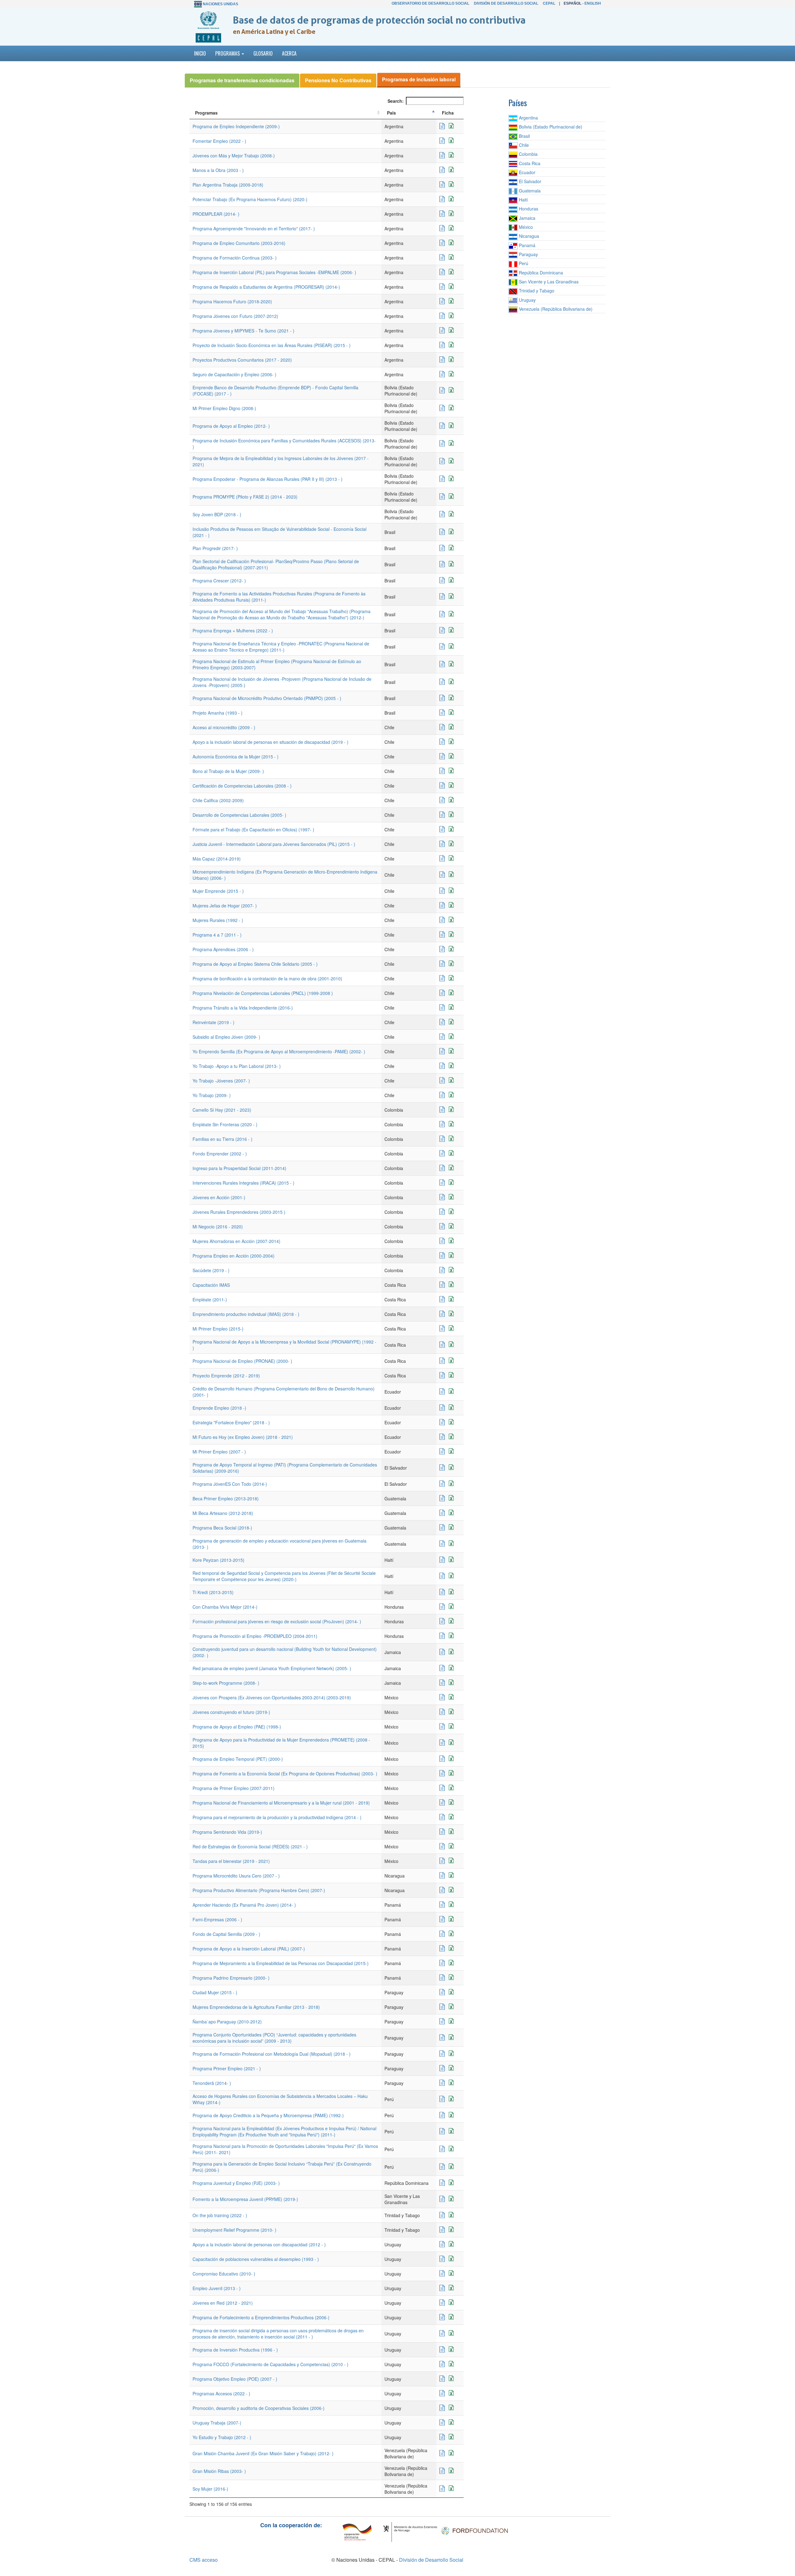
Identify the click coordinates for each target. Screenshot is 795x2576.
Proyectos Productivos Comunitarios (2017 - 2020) (242, 360)
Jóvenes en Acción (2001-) (219, 1197)
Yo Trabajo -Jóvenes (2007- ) (221, 1081)
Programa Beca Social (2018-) (222, 1528)
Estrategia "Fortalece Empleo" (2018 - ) (231, 1422)
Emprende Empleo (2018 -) (219, 1408)
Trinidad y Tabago (536, 291)
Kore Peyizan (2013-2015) (218, 1560)
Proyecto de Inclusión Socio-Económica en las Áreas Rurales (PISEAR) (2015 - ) (272, 345)
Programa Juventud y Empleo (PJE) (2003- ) (236, 2183)
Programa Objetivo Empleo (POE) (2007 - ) (235, 2379)
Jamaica (527, 218)
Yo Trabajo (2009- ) (212, 1095)
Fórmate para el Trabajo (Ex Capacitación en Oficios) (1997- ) (253, 829)
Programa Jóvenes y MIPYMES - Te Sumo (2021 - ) (243, 331)
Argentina (528, 118)
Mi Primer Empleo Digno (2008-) (224, 408)
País (391, 113)
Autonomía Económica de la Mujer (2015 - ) (236, 757)
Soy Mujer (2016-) (210, 2489)
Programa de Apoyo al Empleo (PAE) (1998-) (237, 1727)
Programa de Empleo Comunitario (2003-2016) (239, 243)
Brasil (524, 136)
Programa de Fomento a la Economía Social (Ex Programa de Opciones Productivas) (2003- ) (285, 1774)
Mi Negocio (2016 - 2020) (218, 1227)
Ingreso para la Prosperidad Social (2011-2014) (239, 1168)
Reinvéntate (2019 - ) (214, 1022)
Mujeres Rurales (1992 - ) (218, 920)
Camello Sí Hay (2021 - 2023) (222, 1110)
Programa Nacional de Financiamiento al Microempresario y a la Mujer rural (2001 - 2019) (281, 1803)
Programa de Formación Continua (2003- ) (235, 258)
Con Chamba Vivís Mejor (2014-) (225, 1607)
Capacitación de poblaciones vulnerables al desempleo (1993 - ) (256, 2259)
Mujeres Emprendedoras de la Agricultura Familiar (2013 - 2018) (256, 2007)
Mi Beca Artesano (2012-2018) (223, 1513)
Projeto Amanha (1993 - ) (218, 713)
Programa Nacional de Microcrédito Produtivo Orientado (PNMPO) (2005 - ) (267, 698)
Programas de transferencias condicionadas (242, 80)
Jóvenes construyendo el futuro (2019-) (231, 1712)
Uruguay (527, 300)
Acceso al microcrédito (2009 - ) (224, 727)
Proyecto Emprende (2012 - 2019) (226, 1376)
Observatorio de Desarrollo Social (430, 3)
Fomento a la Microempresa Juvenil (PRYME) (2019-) (245, 2199)
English (593, 3)
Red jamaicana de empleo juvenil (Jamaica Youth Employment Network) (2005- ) (272, 1668)
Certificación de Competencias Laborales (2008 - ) (242, 786)
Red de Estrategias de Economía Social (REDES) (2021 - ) (250, 1846)
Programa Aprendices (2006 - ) (223, 949)
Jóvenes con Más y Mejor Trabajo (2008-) (234, 156)
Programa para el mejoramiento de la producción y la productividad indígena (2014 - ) (277, 1817)
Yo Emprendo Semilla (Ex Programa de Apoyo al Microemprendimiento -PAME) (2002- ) (279, 1051)
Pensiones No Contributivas (338, 80)
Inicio (200, 53)
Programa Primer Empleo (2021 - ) (227, 2068)
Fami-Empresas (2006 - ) (217, 1919)
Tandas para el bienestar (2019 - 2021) (231, 1861)
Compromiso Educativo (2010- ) (224, 2274)
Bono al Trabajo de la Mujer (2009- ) (228, 771)
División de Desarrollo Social (506, 3)
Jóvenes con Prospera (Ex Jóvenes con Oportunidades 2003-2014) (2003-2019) (272, 1697)
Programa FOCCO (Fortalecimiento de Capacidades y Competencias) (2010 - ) (270, 2364)
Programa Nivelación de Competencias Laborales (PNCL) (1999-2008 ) (263, 993)
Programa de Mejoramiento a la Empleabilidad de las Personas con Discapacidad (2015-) (281, 1963)
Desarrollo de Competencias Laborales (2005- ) (239, 815)
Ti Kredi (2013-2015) (213, 1592)
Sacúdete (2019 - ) (211, 1270)
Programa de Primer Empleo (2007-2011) (234, 1788)
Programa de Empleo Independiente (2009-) (236, 126)
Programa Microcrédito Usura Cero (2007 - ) (236, 1876)
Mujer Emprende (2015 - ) (218, 891)
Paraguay (528, 254)
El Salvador (529, 181)
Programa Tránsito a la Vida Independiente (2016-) (243, 1008)
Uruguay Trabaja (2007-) (217, 2423)
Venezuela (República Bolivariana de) (555, 309)
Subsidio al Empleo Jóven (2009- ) (226, 1037)
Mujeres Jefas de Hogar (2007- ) (225, 906)
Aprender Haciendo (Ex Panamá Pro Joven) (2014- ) (244, 1905)
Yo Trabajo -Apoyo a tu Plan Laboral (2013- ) (237, 1066)
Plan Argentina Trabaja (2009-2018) (228, 185)
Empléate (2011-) (210, 1299)
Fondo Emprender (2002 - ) (220, 1154)
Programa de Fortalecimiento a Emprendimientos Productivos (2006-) (261, 2317)
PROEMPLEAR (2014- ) (216, 214)
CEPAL (549, 3)
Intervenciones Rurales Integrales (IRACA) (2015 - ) (243, 1183)
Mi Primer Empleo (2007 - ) (219, 1452)
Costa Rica (529, 163)
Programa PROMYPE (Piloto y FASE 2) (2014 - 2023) (245, 497)
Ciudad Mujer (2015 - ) (215, 1992)
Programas (206, 113)
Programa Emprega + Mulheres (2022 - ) (233, 630)
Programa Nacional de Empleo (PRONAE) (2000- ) (242, 1361)
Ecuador (527, 172)
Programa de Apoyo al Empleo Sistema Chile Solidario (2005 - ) (255, 964)
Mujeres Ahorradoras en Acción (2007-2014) (236, 1241)
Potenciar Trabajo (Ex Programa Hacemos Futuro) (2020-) (250, 199)
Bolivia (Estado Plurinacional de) (550, 127)
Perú (523, 263)
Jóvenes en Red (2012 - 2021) (223, 2303)
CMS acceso (204, 2560)
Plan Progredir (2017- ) (215, 548)
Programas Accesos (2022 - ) (221, 2393)
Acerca (289, 53)
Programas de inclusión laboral (419, 79)
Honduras (528, 209)
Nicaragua (528, 236)
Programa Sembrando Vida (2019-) (227, 1832)
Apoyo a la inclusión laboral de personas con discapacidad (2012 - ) (259, 2244)
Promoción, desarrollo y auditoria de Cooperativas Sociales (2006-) (259, 2408)
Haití (523, 200)
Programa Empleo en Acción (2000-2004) (234, 1256)
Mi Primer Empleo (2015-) (218, 1329)
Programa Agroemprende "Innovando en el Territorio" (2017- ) (254, 228)
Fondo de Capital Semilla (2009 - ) (226, 1934)
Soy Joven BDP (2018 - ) (217, 514)
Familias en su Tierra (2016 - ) (223, 1139)
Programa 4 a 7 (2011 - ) (217, 935)
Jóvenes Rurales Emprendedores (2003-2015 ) (239, 1212)
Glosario (263, 53)
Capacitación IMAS (211, 1285)
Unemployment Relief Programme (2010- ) (234, 2230)
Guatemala (529, 191)
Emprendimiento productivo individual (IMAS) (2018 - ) (246, 1314)
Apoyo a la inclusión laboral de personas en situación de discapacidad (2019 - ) (270, 742)
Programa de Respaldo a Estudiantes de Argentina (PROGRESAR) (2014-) (266, 287)
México (525, 227)
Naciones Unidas (220, 4)
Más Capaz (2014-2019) (217, 859)
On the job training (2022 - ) (220, 2215)
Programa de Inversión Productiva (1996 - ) (235, 2350)
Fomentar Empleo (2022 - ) (219, 141)
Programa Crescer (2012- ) (219, 581)
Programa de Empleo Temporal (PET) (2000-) (238, 1759)
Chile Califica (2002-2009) (218, 800)
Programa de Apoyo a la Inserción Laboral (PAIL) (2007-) (249, 1949)
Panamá (527, 245)
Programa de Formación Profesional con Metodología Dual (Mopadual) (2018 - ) (272, 2054)
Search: (396, 101)
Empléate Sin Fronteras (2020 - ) (225, 1124)
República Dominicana (540, 273)
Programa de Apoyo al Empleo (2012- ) (231, 426)
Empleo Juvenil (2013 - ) (217, 2288)
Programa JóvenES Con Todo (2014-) (230, 1484)
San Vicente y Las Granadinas (548, 282)
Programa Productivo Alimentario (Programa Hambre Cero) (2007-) (259, 1890)
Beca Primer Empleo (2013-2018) (226, 1498)
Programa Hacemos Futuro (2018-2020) (232, 301)
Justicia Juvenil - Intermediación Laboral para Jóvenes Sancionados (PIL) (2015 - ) (274, 844)
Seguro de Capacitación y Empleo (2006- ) (234, 374)
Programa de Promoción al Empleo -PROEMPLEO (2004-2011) (255, 1636)
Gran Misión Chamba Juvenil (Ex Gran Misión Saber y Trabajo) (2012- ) (263, 2453)
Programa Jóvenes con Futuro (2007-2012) (235, 316)
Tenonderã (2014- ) (212, 2083)
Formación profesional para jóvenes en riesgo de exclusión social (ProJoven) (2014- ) (277, 1621)
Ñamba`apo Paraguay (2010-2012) (227, 2022)
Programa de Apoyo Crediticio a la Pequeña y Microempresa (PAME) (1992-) (268, 2115)
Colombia (528, 154)
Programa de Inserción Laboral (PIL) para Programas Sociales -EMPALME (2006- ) (274, 272)
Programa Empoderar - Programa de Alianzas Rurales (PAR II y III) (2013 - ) (268, 479)
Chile (523, 145)
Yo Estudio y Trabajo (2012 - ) (222, 2437)
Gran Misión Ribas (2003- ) (219, 2471)
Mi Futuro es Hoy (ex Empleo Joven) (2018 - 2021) (243, 1437)
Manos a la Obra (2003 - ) (218, 170)
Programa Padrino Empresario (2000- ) (231, 1978)
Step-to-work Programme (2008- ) (226, 1683)
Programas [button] (228, 53)
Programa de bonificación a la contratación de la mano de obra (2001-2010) (267, 978)
